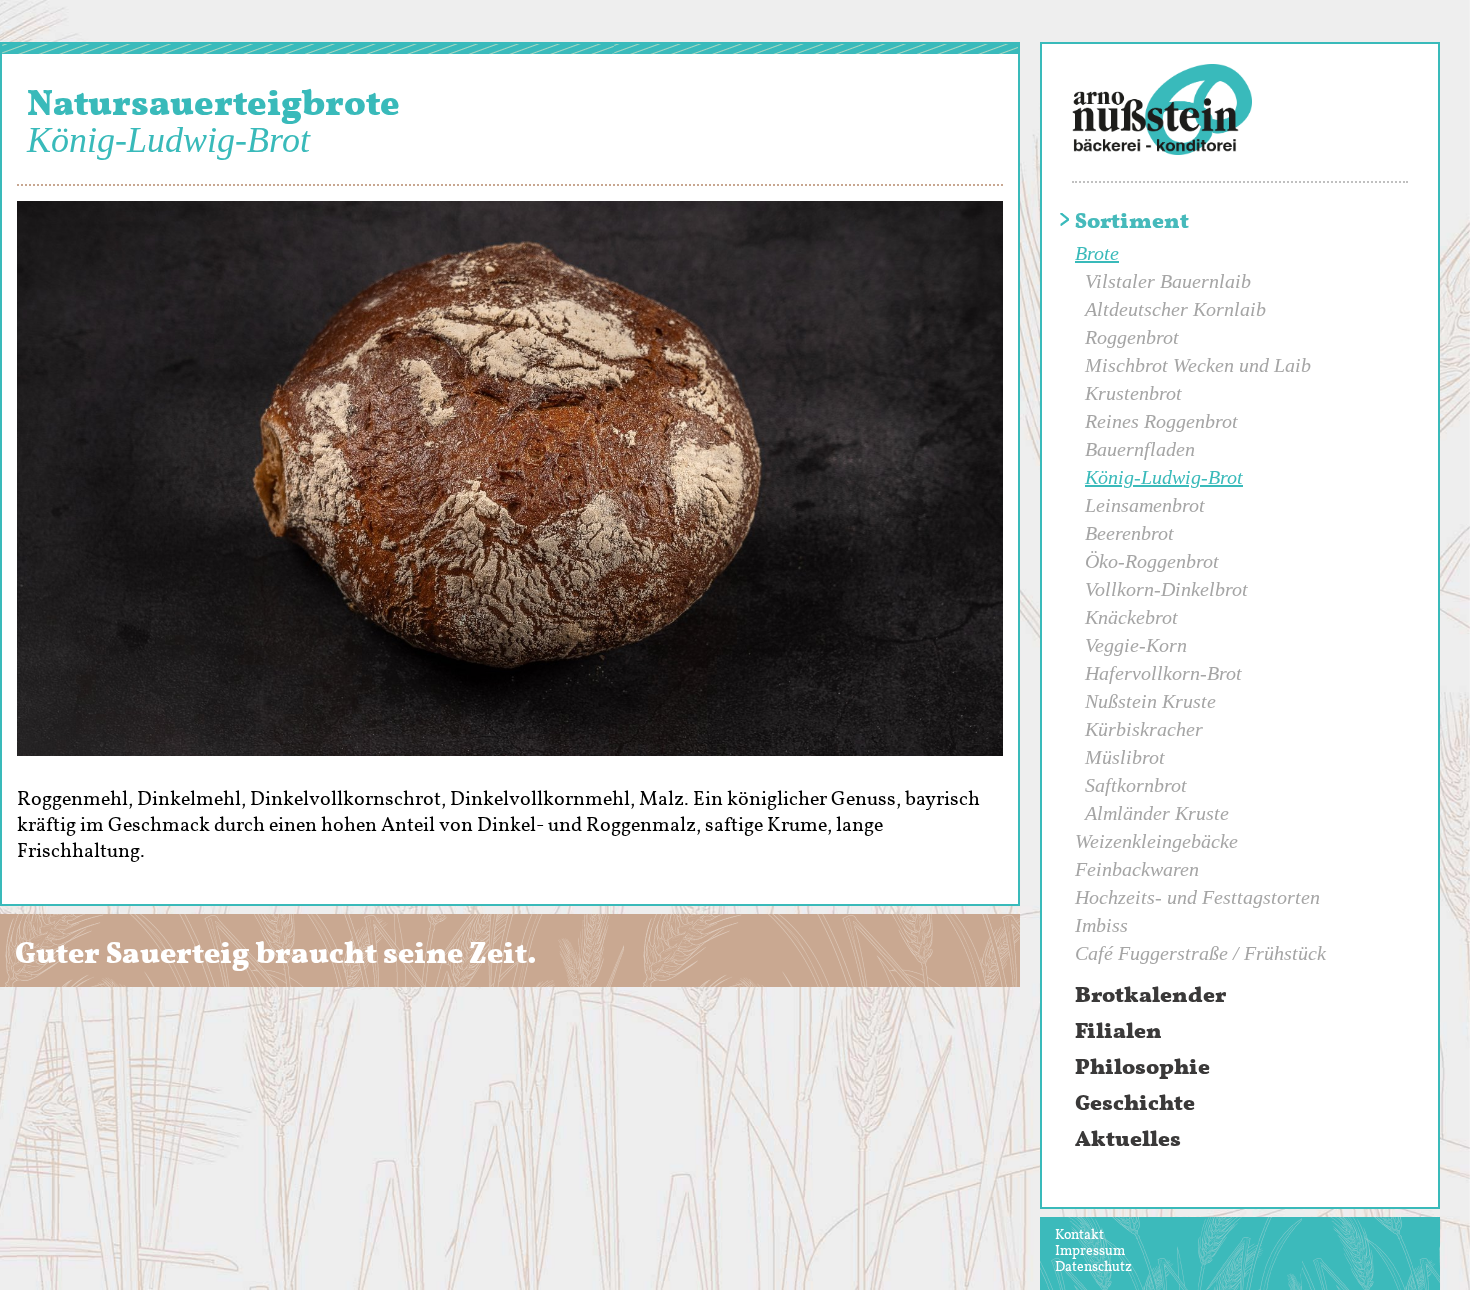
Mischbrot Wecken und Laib (1198, 365)
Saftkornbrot (1136, 785)
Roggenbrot (1132, 337)
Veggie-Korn (1136, 645)
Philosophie (1142, 1067)
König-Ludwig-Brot (1164, 477)
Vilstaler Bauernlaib (1168, 281)
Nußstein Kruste (1150, 701)
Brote (1097, 253)
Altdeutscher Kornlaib (1175, 309)
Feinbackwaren (1137, 869)
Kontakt (1079, 1234)
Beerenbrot (1129, 533)
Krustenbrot (1133, 393)
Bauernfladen (1140, 449)
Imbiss (1101, 925)
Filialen (1118, 1031)
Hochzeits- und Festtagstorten (1197, 897)
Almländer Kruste (1157, 813)
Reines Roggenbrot (1161, 421)
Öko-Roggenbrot (1152, 561)
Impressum (1090, 1250)
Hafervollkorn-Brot (1163, 673)
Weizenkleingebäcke (1156, 841)
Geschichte (1135, 1103)
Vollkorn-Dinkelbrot (1166, 589)
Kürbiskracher (1144, 729)
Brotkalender (1150, 995)
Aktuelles (1128, 1139)
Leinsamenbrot (1145, 505)
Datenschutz (1093, 1266)
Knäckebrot (1131, 617)
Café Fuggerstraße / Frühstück (1200, 953)
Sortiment (1132, 221)
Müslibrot (1125, 757)
